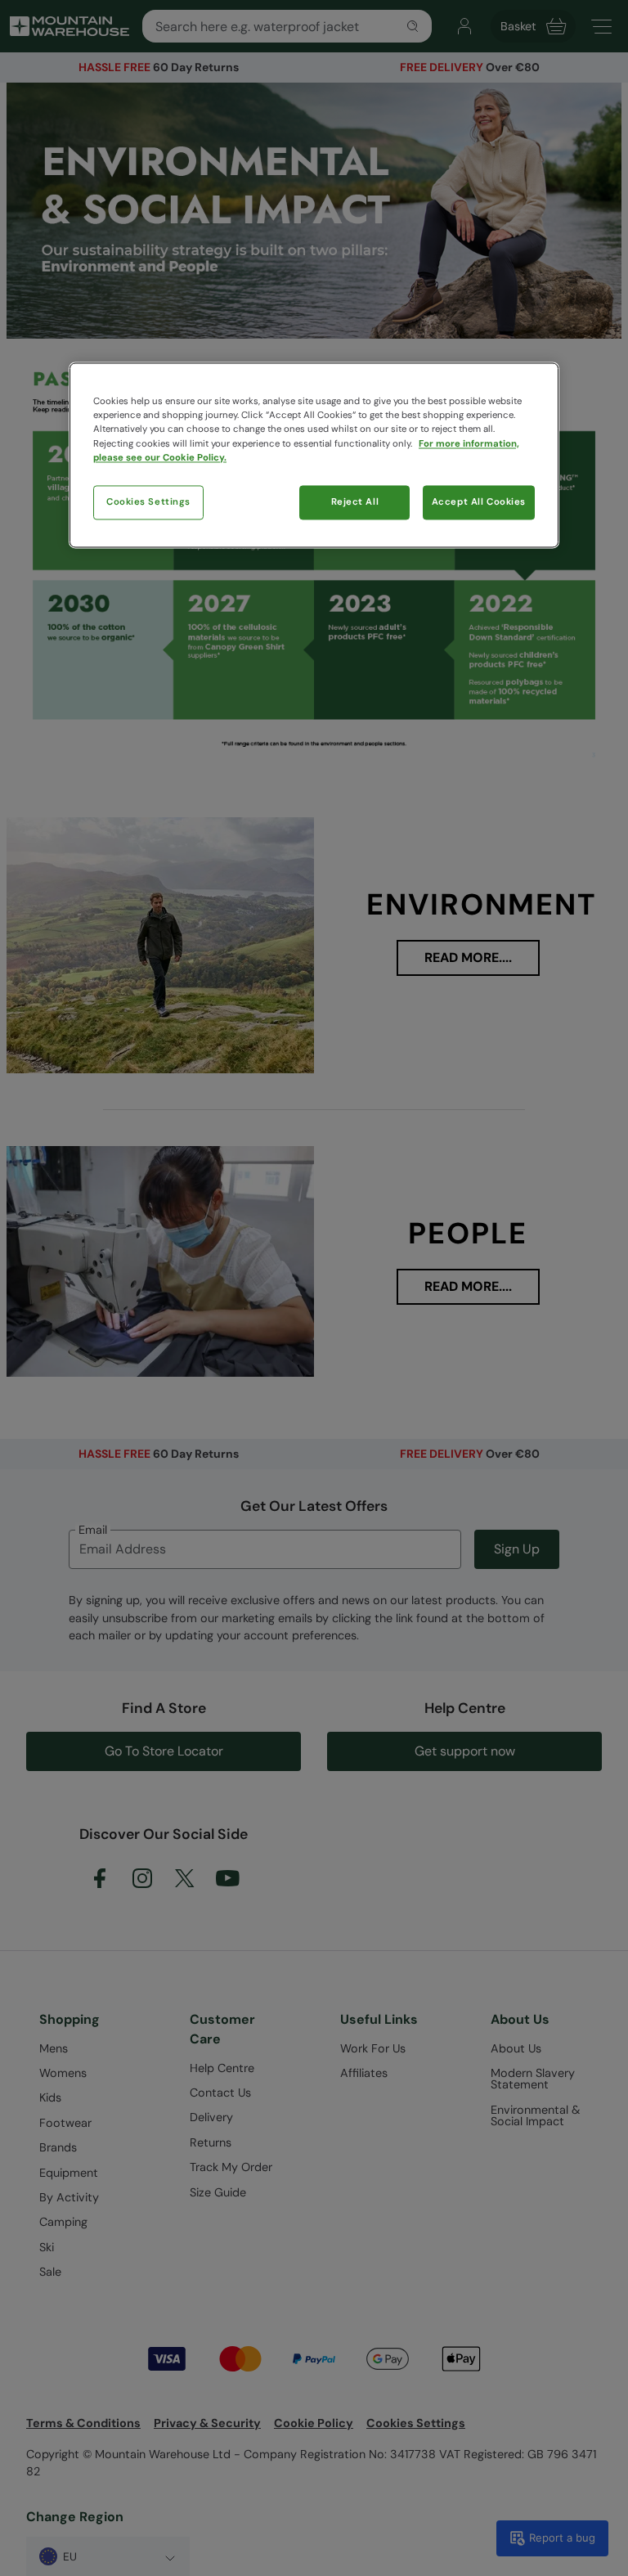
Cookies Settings (148, 502)
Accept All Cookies (479, 502)
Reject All (355, 502)
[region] (314, 455)
